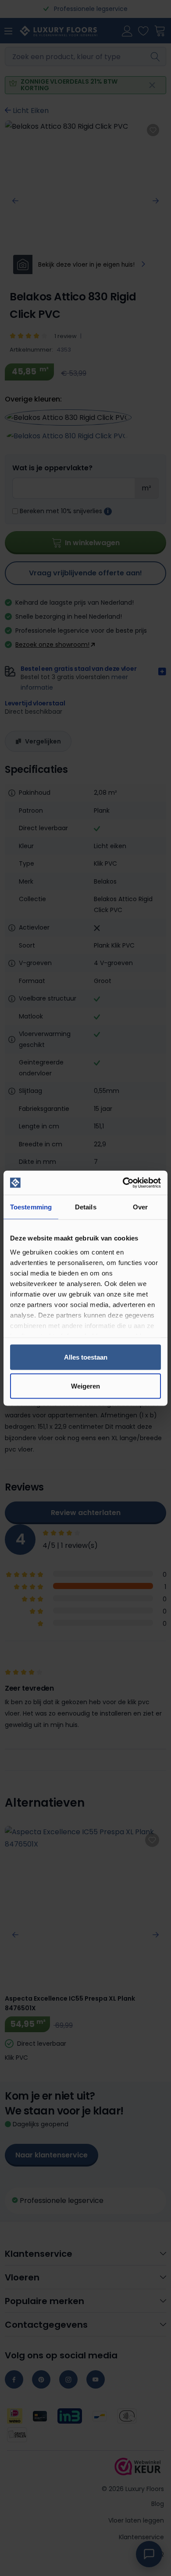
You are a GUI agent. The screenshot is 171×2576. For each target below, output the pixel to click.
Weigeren (85, 1386)
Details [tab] (86, 1207)
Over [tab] (140, 1207)
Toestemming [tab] (31, 1207)
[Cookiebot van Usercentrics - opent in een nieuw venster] (123, 1183)
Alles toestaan (86, 1357)
